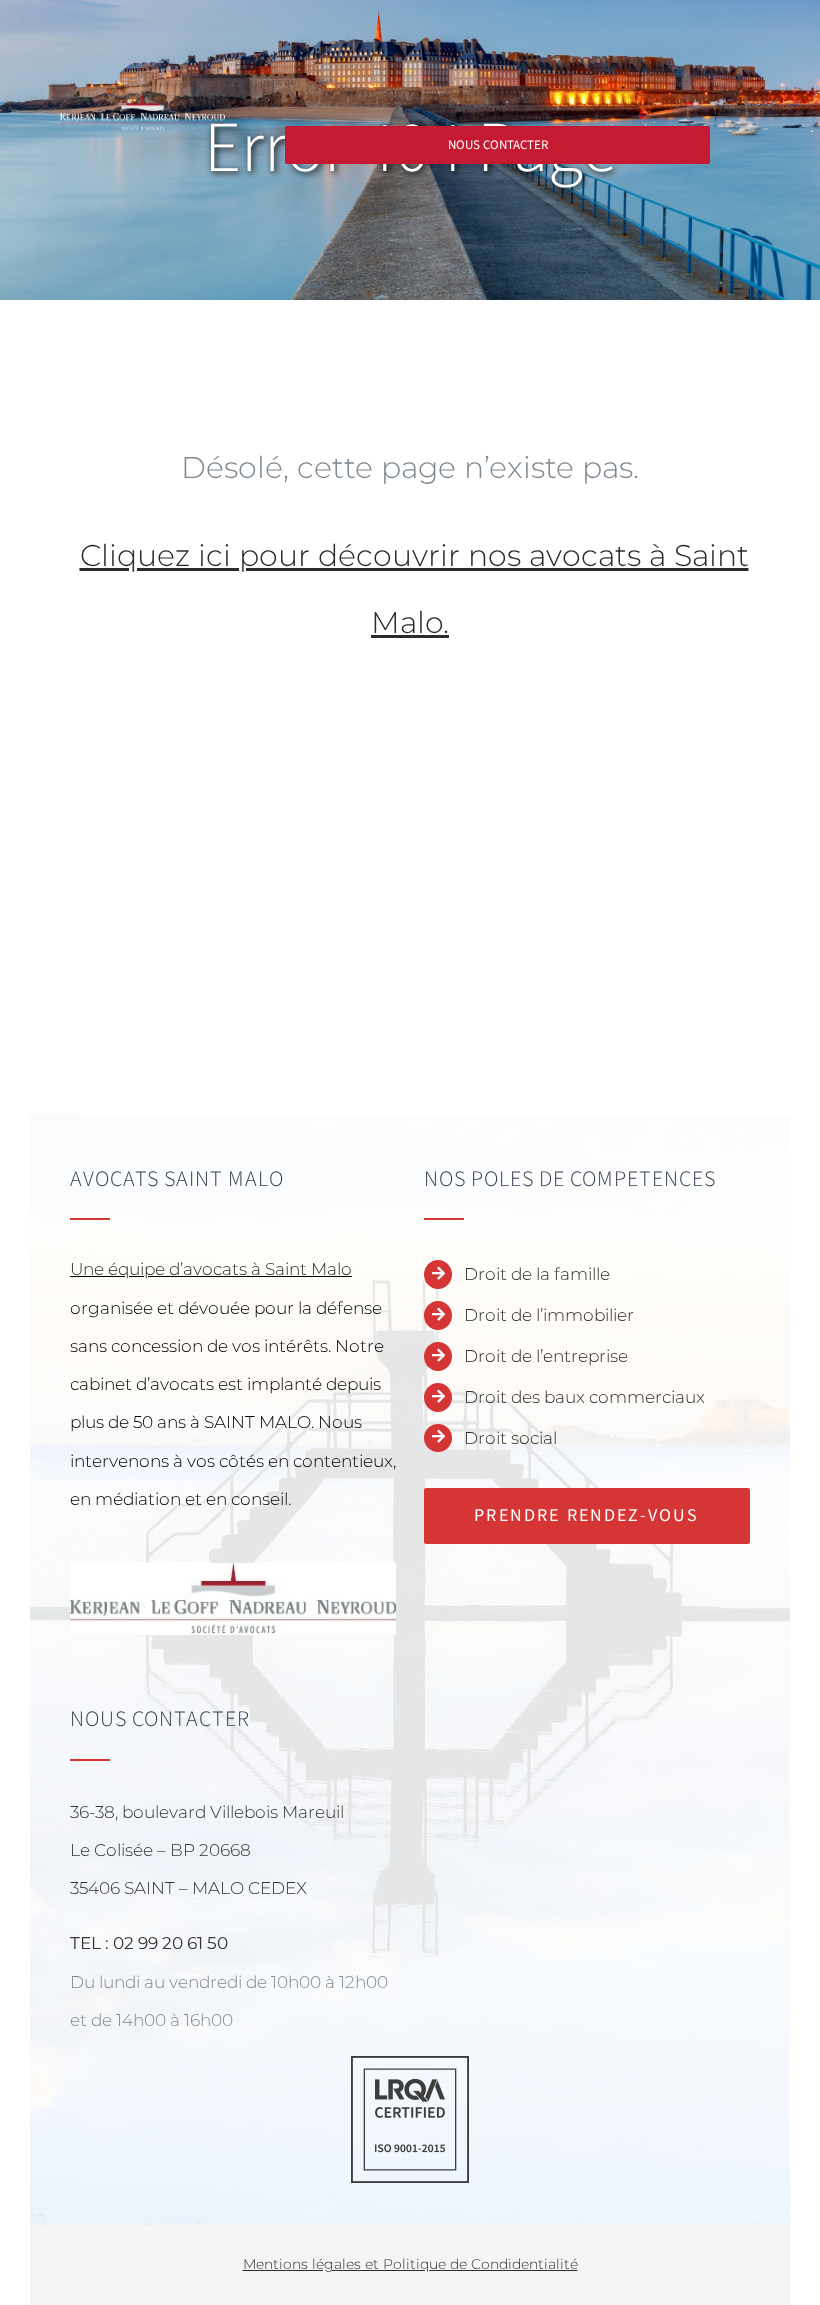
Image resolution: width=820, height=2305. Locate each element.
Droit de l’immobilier (549, 1315)
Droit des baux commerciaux (584, 1397)
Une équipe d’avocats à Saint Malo (211, 1269)
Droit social (510, 1438)
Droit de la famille (537, 1274)
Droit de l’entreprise (546, 1356)
